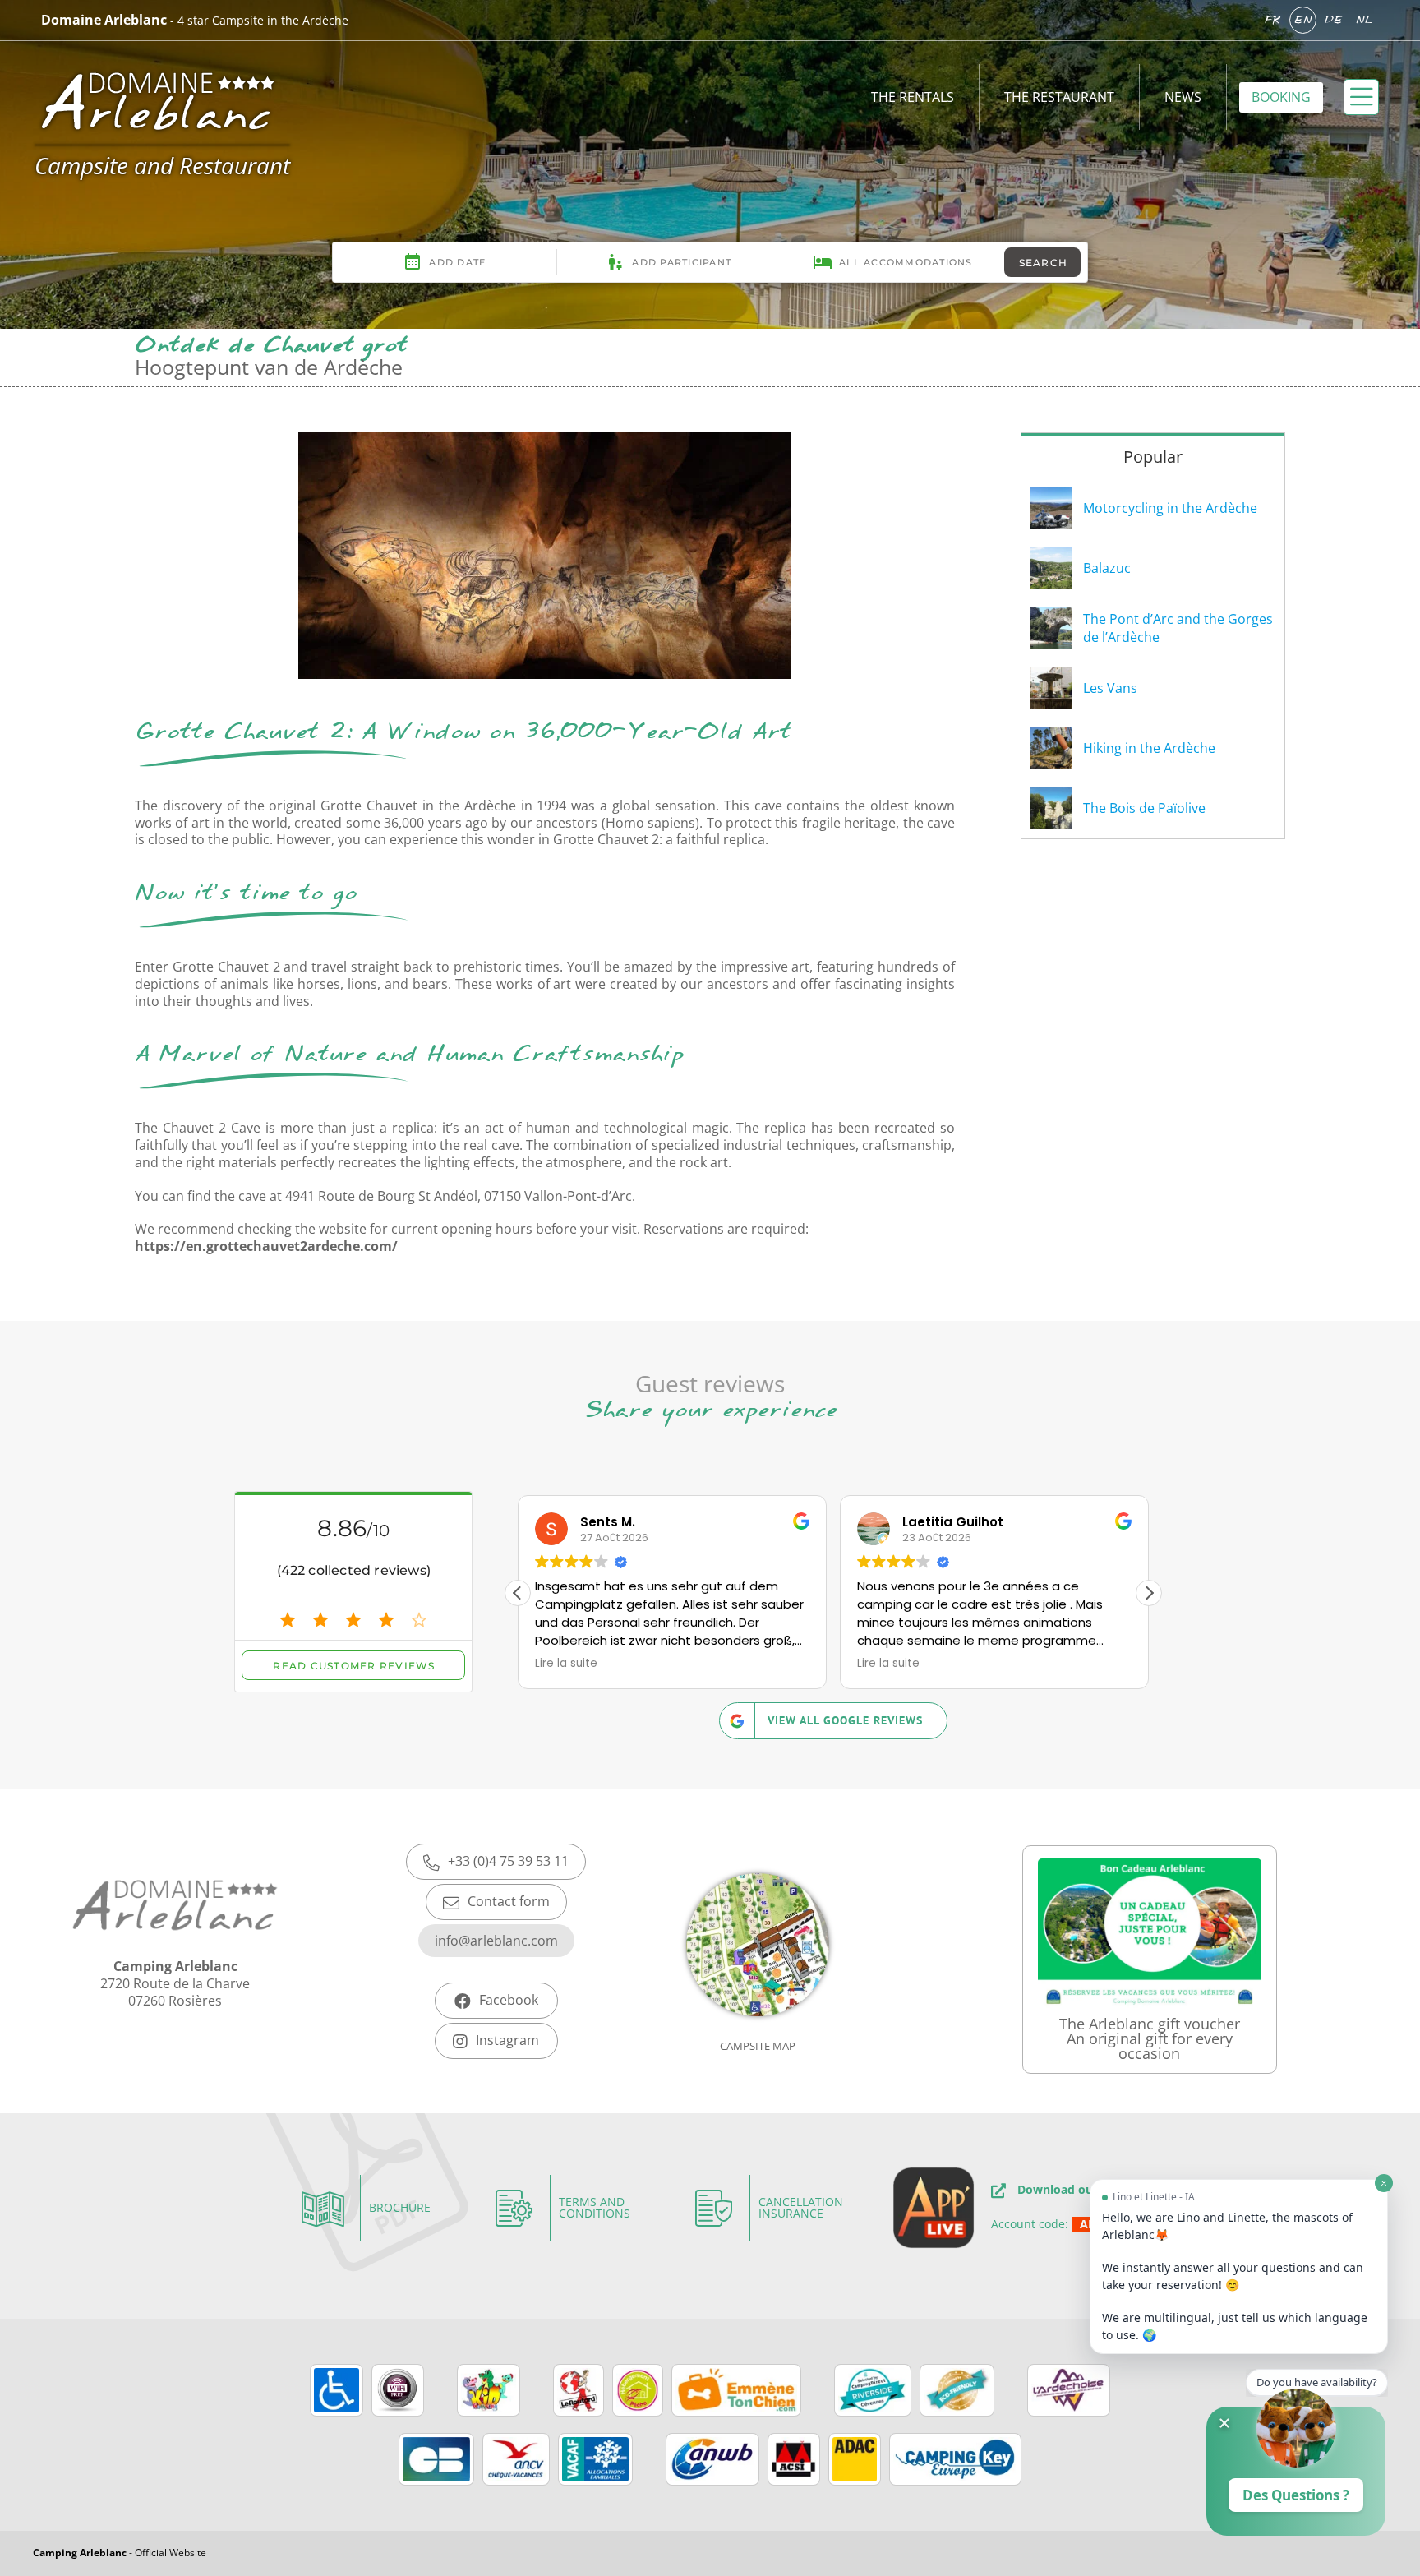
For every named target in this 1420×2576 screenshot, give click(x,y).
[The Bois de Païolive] (1051, 808)
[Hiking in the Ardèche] (1051, 748)
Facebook (509, 2000)
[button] (1149, 1593)
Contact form (509, 1901)
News (1183, 97)
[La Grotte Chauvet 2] (545, 439)
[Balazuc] (1051, 568)
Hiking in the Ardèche (1149, 748)
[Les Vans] (1051, 688)
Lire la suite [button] (566, 1664)
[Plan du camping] (758, 1970)
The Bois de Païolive (1144, 808)
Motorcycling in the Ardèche (1170, 508)
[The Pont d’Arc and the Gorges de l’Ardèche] (1051, 628)
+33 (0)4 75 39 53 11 (508, 1861)
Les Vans (1110, 688)
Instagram (507, 2040)
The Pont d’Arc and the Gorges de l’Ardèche (1178, 628)
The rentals (913, 97)
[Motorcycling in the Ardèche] (1051, 508)
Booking (1281, 97)
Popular (1153, 457)
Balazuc (1107, 568)
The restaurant (1059, 97)
